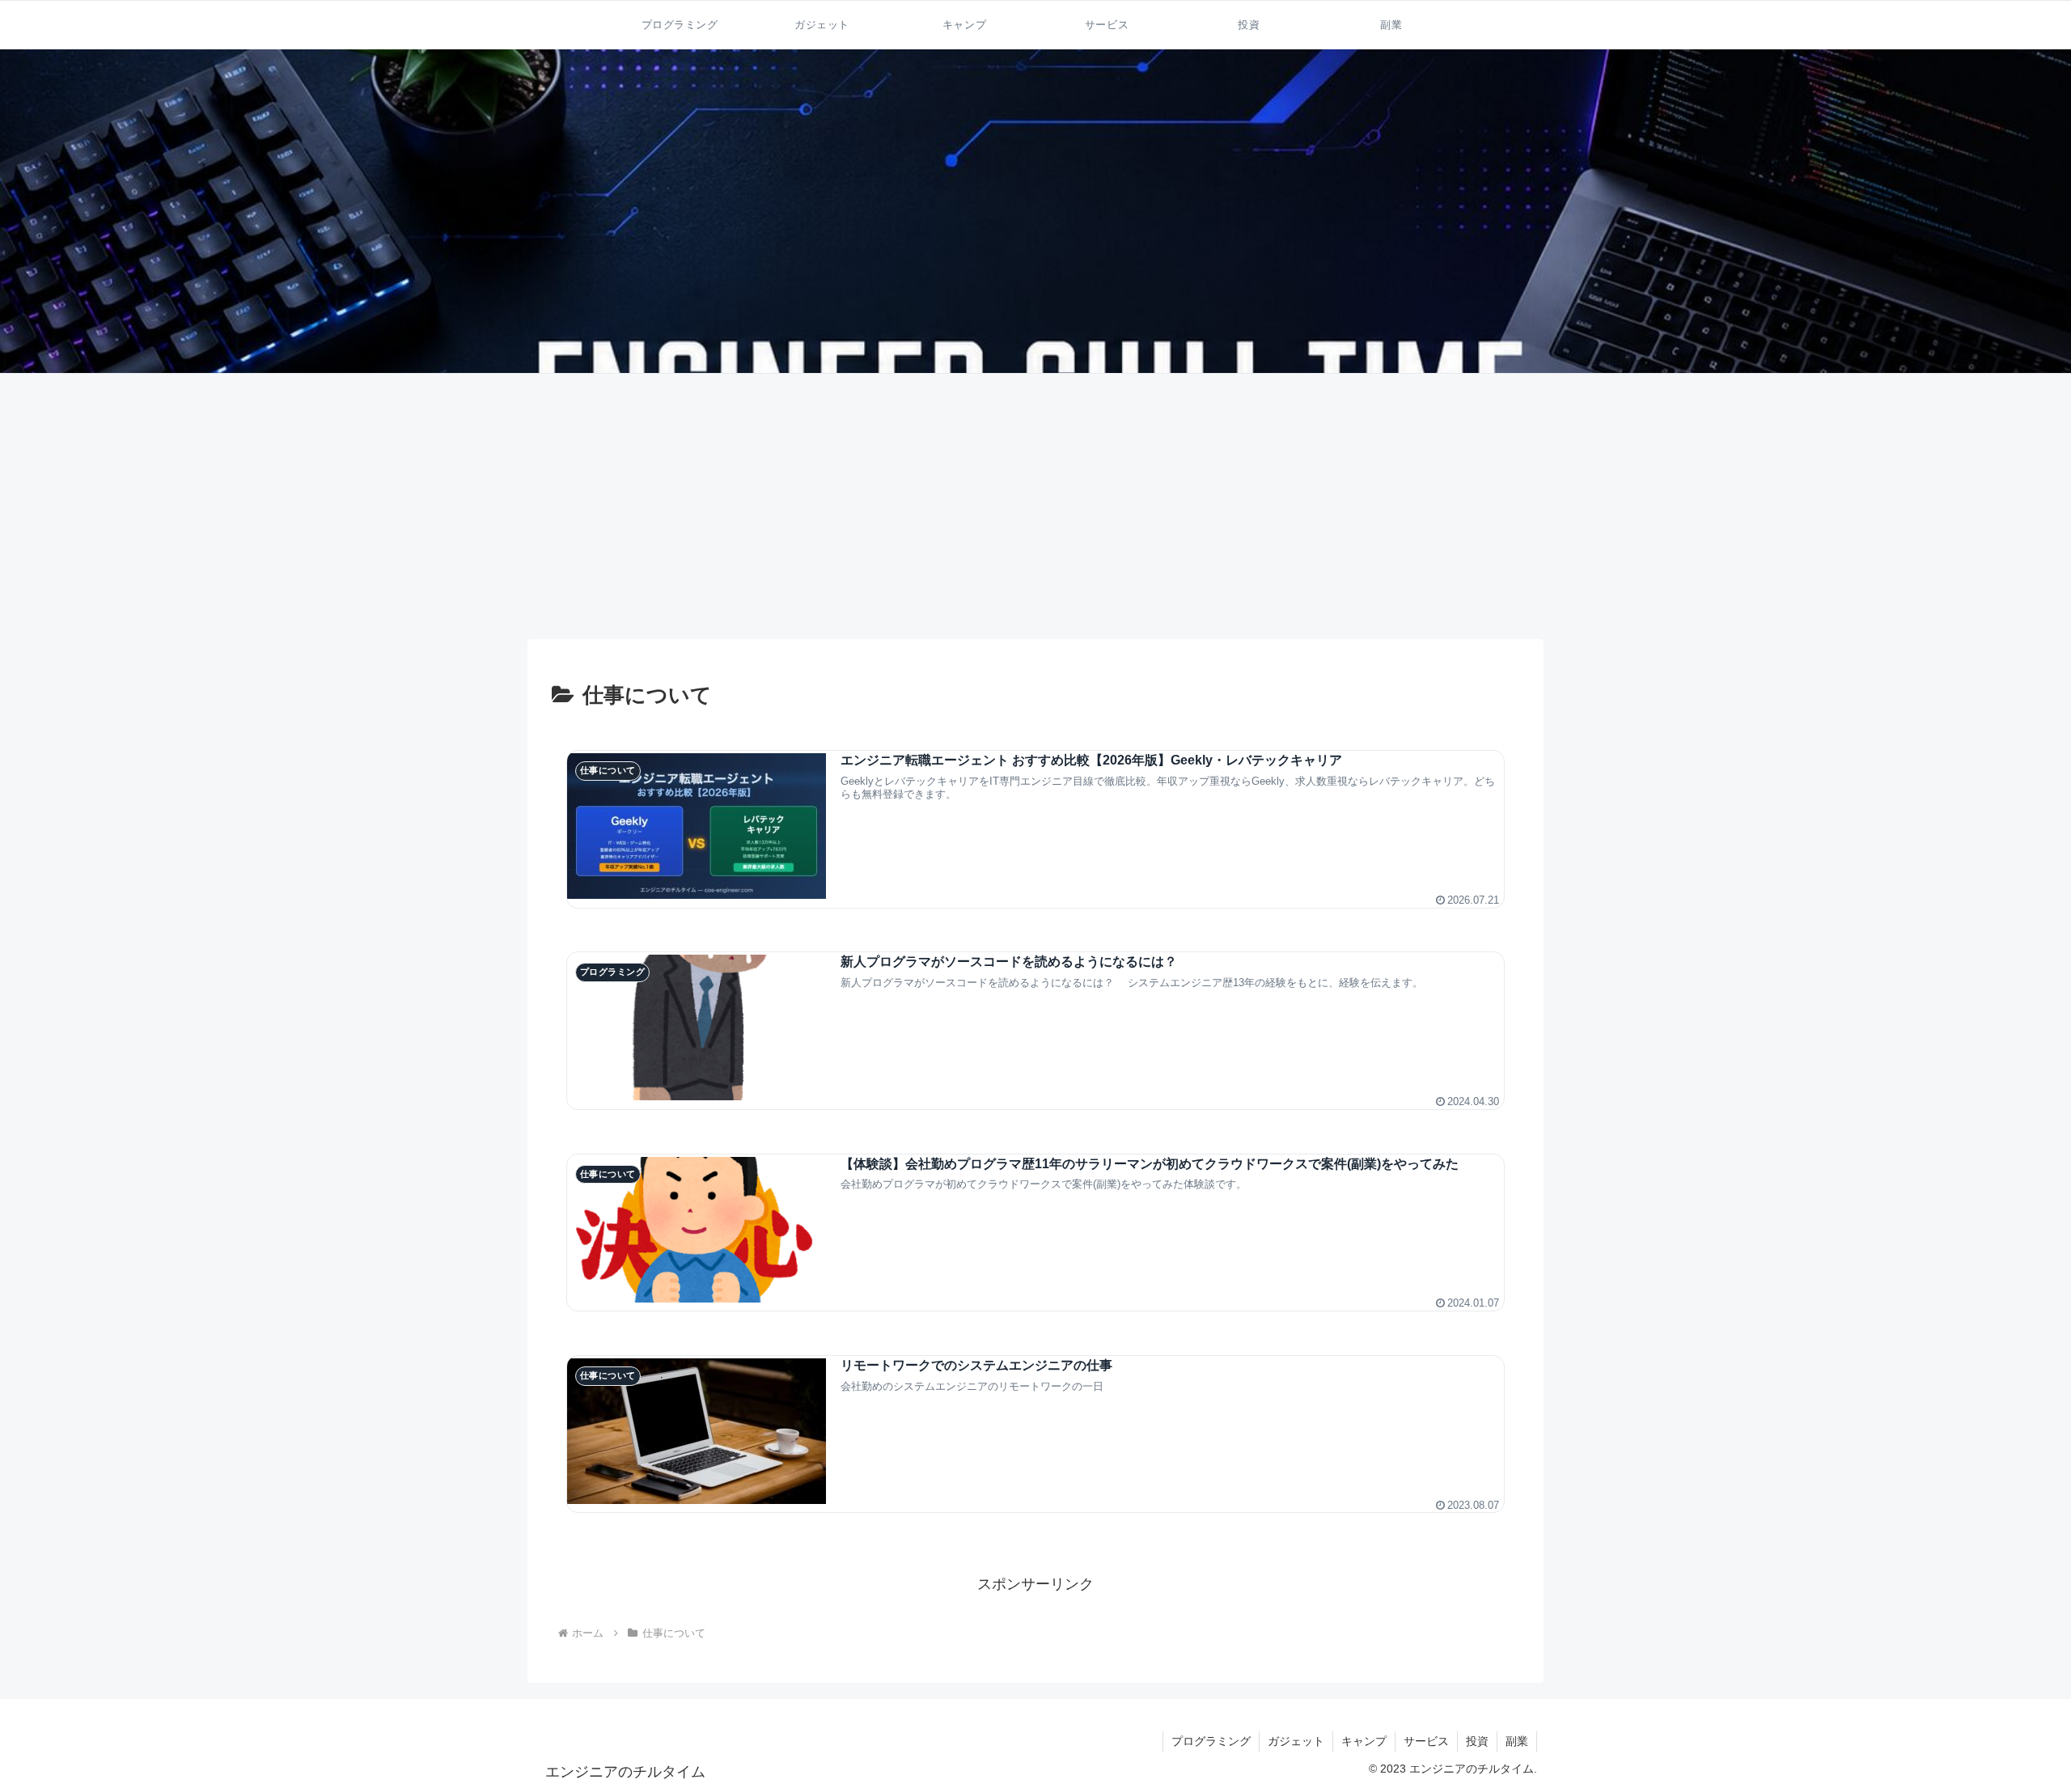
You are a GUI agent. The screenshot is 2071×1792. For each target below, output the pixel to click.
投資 (1477, 1741)
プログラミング (1211, 1741)
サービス (1426, 1741)
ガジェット (1296, 1741)
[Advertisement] (1035, 506)
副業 (1517, 1741)
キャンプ (1364, 1741)
